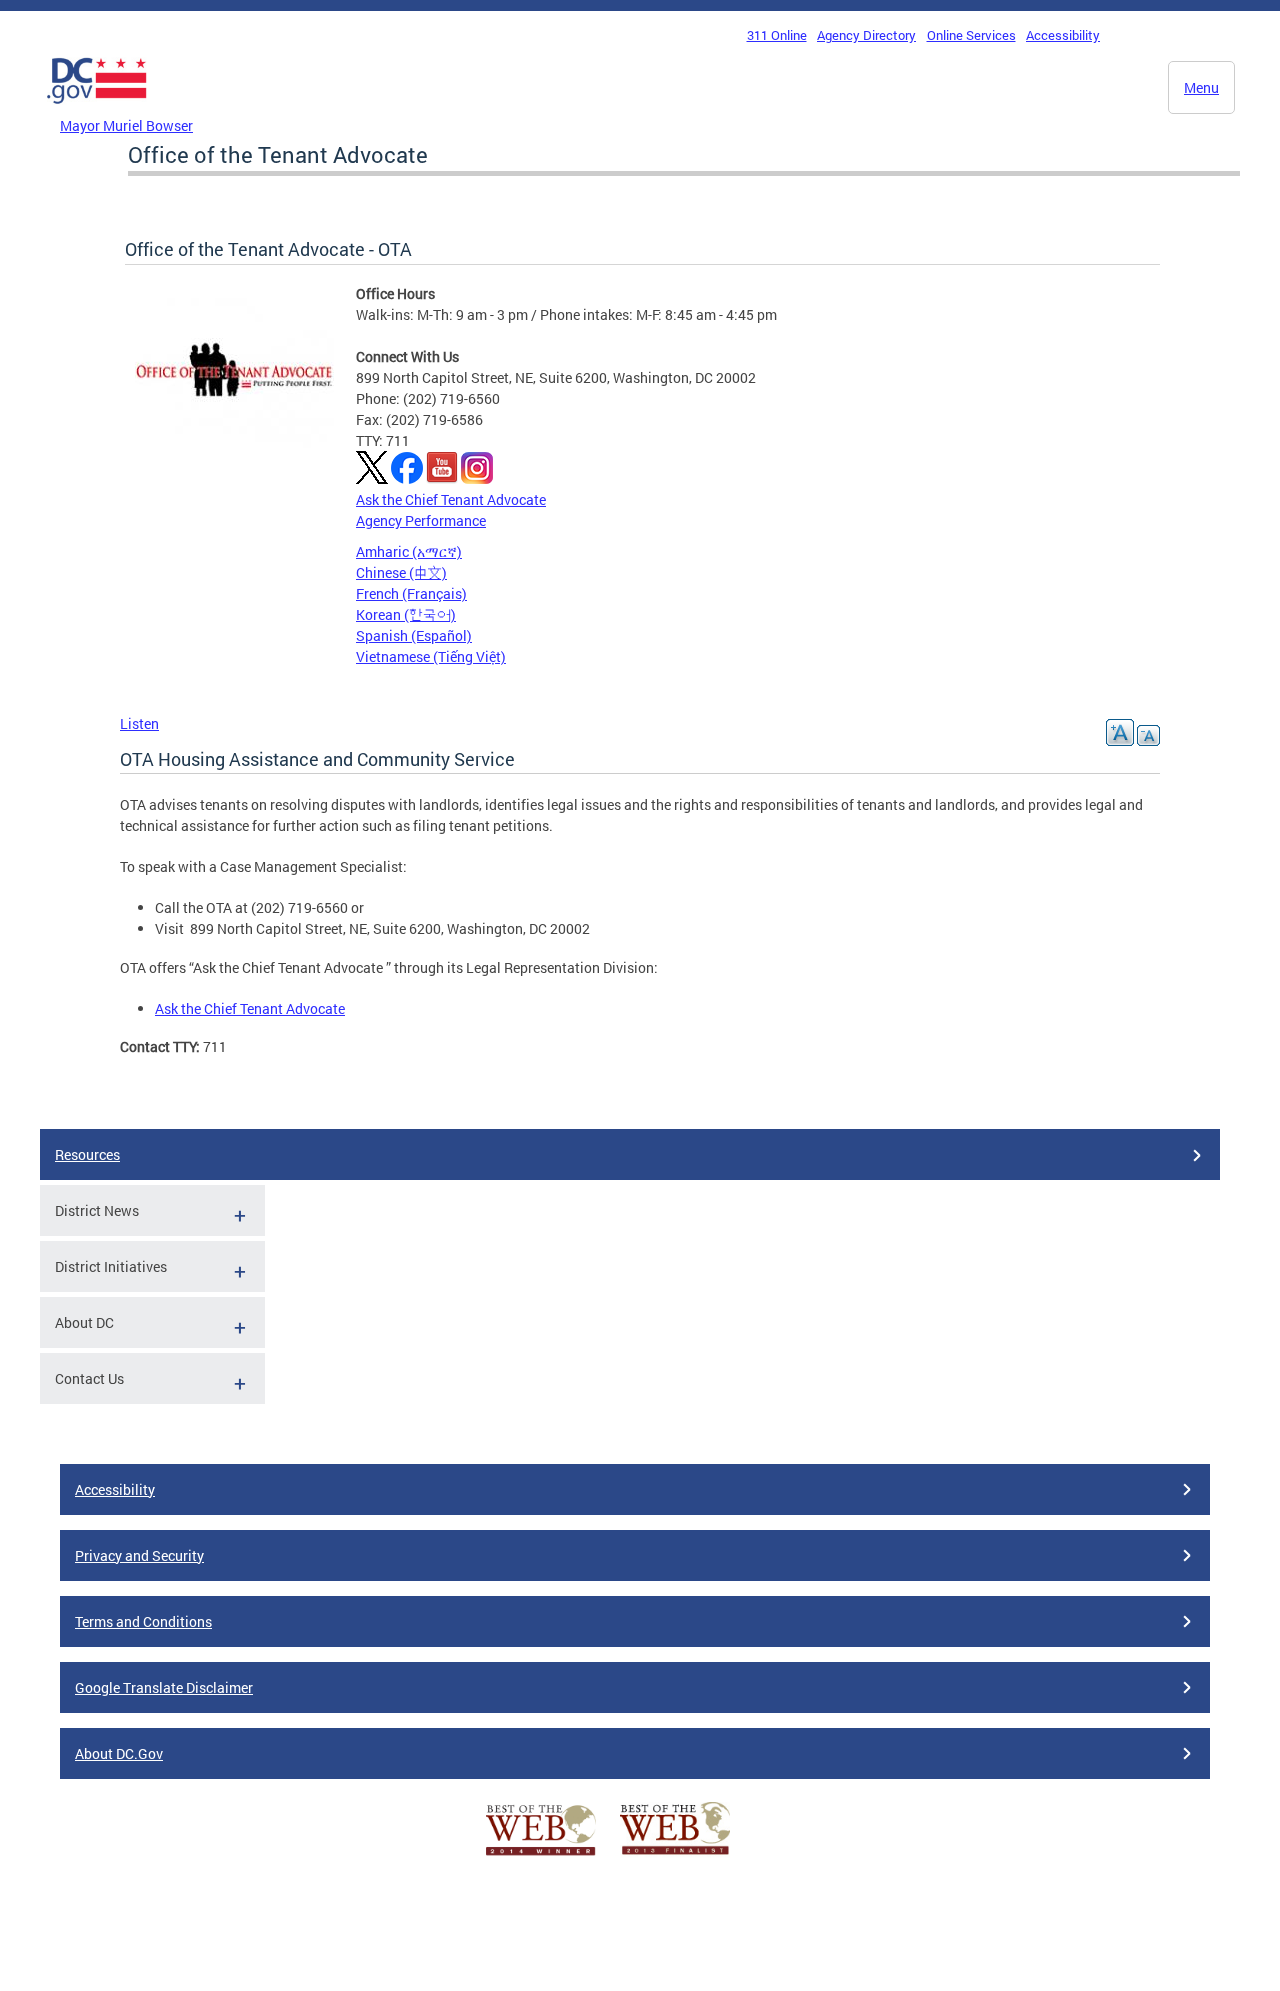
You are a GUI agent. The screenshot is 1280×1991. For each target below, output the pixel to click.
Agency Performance (421, 520)
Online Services (971, 35)
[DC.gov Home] (97, 109)
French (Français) (411, 593)
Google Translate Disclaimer (164, 1687)
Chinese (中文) (401, 572)
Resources (87, 1154)
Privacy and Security (139, 1555)
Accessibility (1063, 35)
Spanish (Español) (414, 635)
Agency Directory (866, 35)
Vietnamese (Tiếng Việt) (431, 656)
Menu (1201, 87)
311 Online (777, 35)
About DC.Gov (119, 1753)
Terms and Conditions (143, 1621)
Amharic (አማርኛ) (409, 551)
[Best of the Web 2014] (541, 1855)
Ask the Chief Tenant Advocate (451, 499)
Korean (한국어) (406, 614)
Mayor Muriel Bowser (126, 125)
